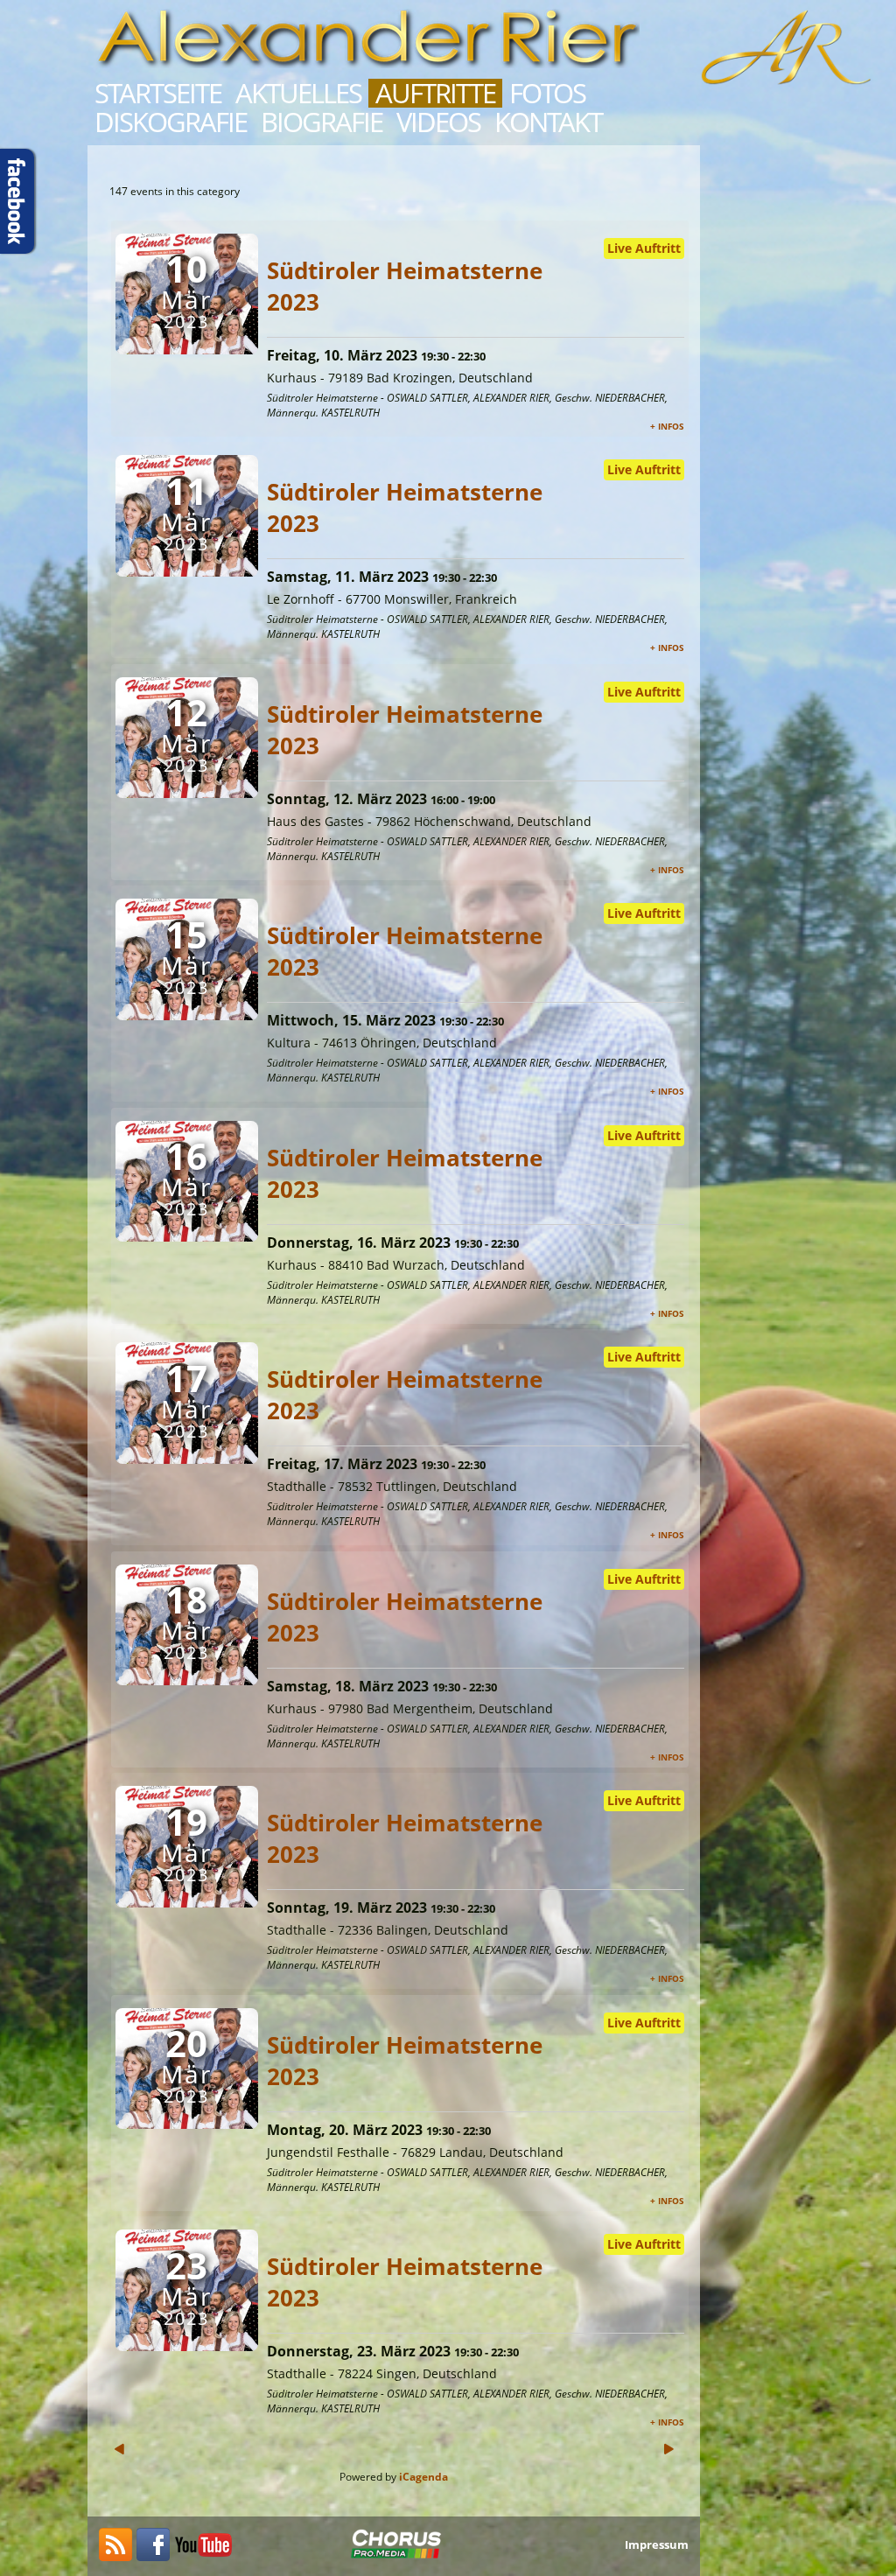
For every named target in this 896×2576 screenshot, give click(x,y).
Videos (438, 122)
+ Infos (667, 426)
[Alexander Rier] (204, 2556)
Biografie (322, 122)
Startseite (158, 93)
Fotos (547, 93)
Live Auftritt (644, 248)
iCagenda (423, 2477)
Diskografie (171, 122)
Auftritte (435, 93)
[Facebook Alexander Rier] (153, 2556)
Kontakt (548, 122)
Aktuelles (298, 93)
